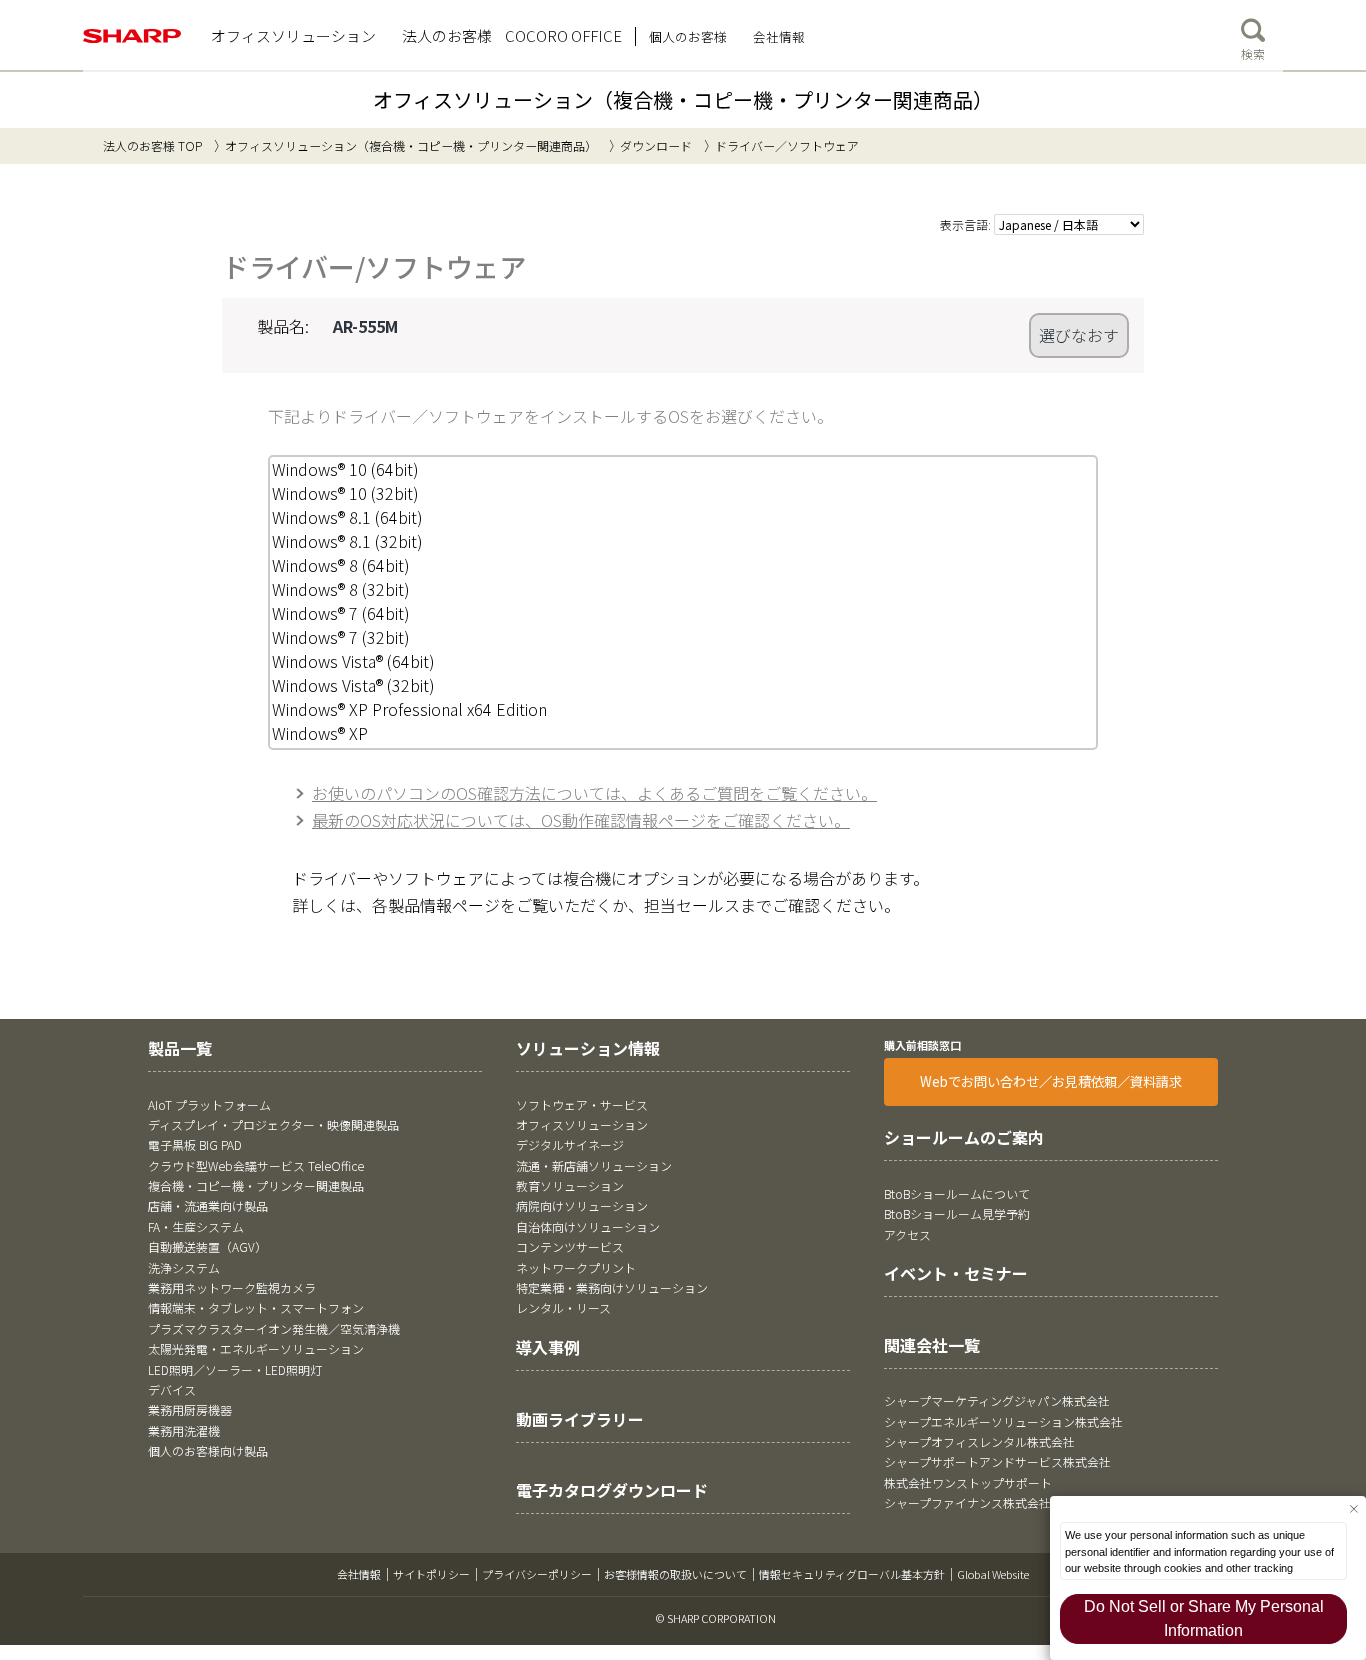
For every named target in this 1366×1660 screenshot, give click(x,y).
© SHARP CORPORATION (716, 1618)
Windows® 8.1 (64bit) (347, 517)
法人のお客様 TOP (152, 145)
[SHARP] (132, 36)
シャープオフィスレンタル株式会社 (979, 1441)
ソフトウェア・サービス (582, 1104)
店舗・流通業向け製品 (208, 1205)
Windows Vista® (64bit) (353, 661)
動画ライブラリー (580, 1419)
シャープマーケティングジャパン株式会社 (997, 1400)
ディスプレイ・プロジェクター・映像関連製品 (273, 1124)
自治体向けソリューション (588, 1226)
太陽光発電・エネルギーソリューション (256, 1348)
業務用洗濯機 (184, 1430)
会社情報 (359, 1574)
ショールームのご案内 (964, 1137)
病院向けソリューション (582, 1205)
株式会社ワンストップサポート (968, 1482)
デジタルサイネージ (570, 1144)
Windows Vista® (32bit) (353, 685)
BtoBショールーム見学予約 (957, 1213)
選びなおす (1079, 335)
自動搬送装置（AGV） (207, 1246)
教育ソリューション (570, 1185)
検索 (1253, 53)
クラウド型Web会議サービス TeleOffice (256, 1165)
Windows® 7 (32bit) (341, 637)
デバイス (172, 1389)
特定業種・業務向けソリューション (612, 1287)
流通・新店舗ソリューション (594, 1165)
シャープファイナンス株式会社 (967, 1502)
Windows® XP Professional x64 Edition (409, 709)
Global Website (993, 1574)
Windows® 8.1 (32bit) (347, 541)
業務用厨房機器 (190, 1409)
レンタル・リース (563, 1307)
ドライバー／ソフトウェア (787, 145)
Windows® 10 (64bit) (345, 469)
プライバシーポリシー (537, 1574)
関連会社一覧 (932, 1345)
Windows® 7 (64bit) (341, 613)
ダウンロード (656, 145)
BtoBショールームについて (957, 1193)
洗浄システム (184, 1267)
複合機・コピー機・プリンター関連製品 (256, 1185)
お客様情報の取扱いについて (675, 1574)
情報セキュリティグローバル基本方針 (852, 1574)
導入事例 (548, 1347)
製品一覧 (180, 1048)
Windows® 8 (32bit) (341, 589)
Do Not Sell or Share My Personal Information (1204, 1618)
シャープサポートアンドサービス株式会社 (997, 1461)
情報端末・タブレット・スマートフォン (256, 1307)
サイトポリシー (431, 1574)
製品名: (283, 326)
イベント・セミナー (956, 1273)
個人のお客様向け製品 (208, 1450)
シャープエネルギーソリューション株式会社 (1003, 1421)
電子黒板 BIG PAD (195, 1144)
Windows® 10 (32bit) (345, 493)
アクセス (907, 1234)
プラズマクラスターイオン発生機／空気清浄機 (274, 1328)
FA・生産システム (196, 1226)
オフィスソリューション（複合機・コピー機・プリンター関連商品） (683, 99)
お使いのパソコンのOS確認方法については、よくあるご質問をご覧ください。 (594, 793)
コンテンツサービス (570, 1246)
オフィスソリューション (582, 1124)
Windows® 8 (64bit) (341, 565)
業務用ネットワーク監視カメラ (232, 1287)
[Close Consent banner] (1353, 1508)
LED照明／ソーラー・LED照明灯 (235, 1369)
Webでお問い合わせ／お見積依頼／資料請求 (1051, 1081)
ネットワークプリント (576, 1267)
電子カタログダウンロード (612, 1490)
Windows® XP (320, 733)
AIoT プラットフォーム (209, 1104)
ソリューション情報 (588, 1048)
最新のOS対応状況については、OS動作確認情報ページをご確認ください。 (581, 820)
